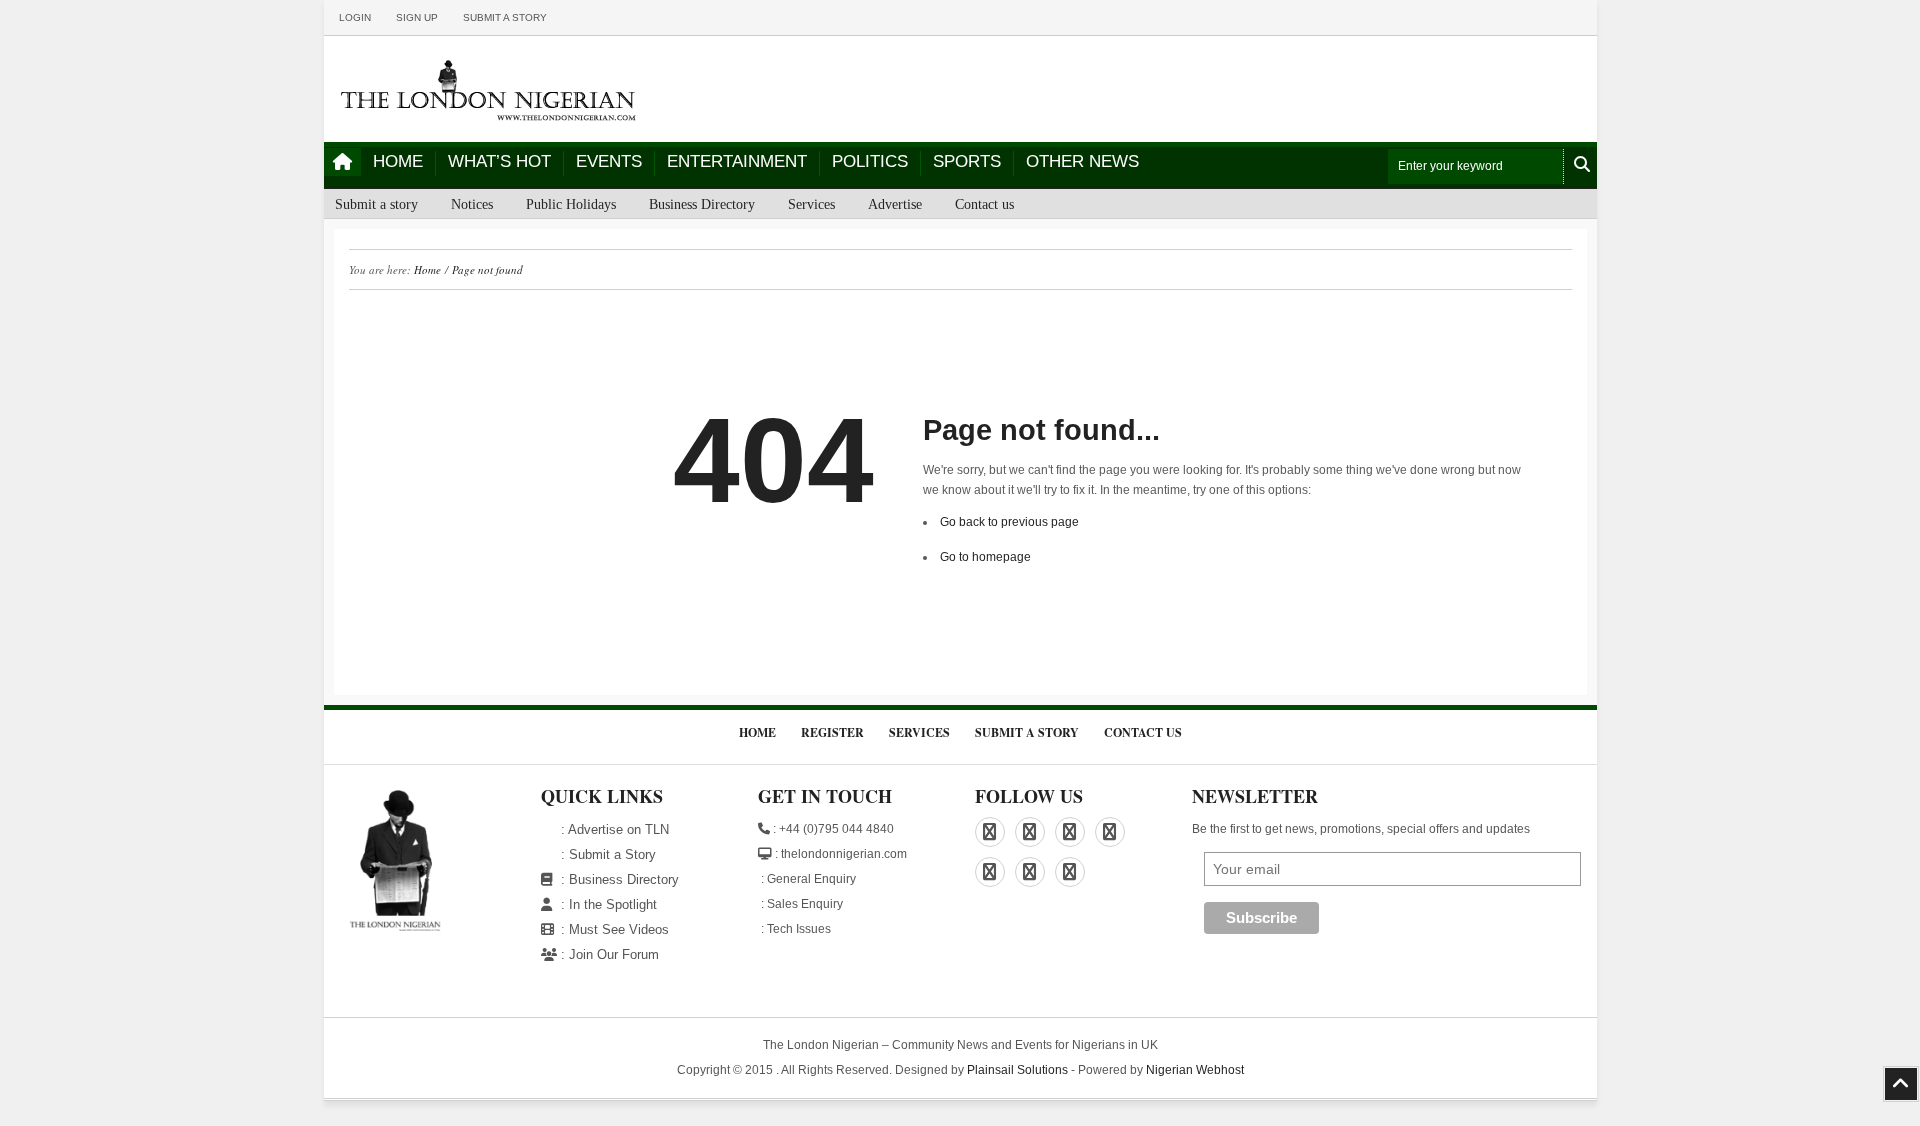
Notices (472, 204)
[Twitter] (990, 872)
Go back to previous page (1009, 522)
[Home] (342, 162)
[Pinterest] (1070, 832)
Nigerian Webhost (1195, 1070)
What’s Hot (499, 161)
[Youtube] (1070, 872)
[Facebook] (990, 832)
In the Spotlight (613, 904)
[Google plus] (1110, 832)
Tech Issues (799, 929)
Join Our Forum (614, 954)
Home (398, 161)
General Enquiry (811, 879)
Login (355, 17)
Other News (1082, 161)
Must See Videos (619, 929)
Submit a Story (612, 854)
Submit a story (505, 17)
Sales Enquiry (805, 904)
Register (832, 732)
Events (609, 161)
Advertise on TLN (618, 829)
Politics (870, 161)
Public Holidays (571, 204)
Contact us (984, 204)
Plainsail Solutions (1017, 1070)
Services (811, 204)
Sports (967, 161)
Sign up (417, 17)
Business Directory (702, 204)
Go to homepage (985, 557)
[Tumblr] (1030, 872)
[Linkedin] (1030, 832)
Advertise (895, 204)
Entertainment (737, 161)
